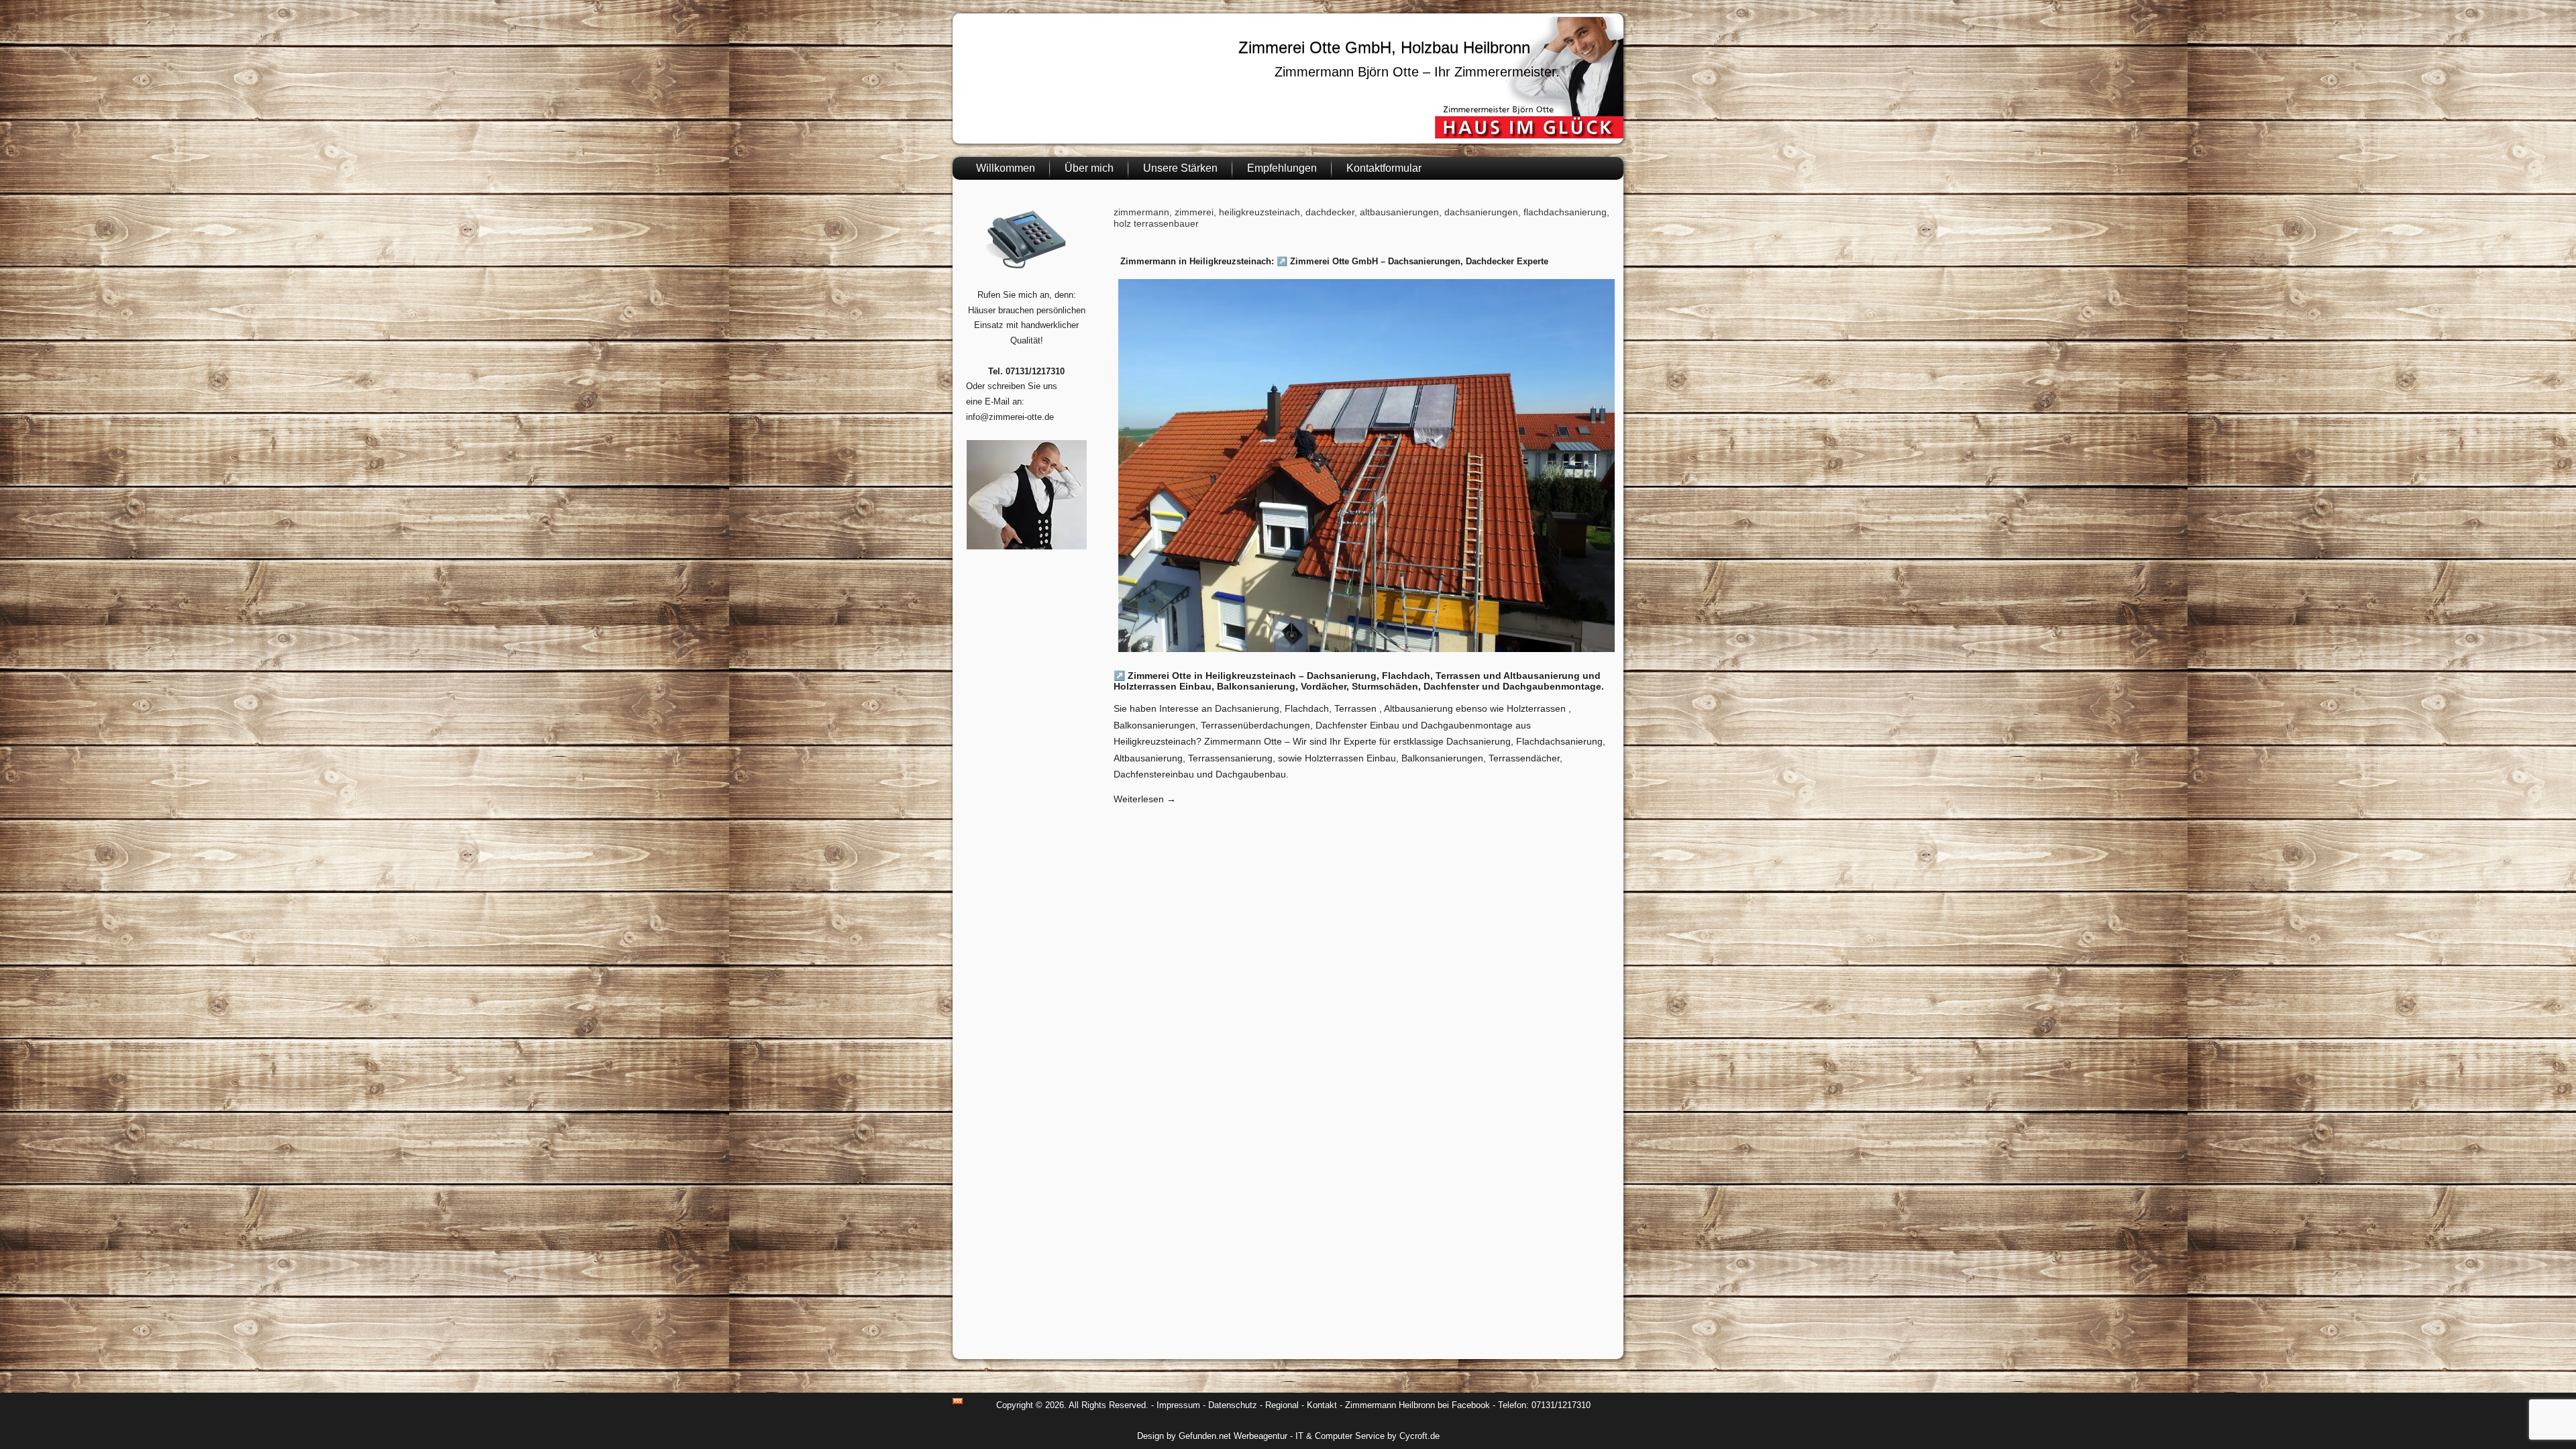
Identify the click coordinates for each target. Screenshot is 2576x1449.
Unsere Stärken (1180, 168)
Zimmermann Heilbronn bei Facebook (1417, 1405)
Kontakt (1322, 1405)
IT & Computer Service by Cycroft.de (1367, 1436)
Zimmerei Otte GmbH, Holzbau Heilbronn (1384, 47)
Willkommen (1006, 168)
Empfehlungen (1282, 168)
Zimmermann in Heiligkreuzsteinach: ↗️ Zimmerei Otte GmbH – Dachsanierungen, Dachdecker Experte (1334, 261)
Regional (1282, 1405)
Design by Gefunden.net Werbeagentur (1212, 1436)
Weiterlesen (1145, 799)
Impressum (1178, 1405)
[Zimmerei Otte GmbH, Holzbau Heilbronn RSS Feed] (958, 1401)
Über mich (1089, 168)
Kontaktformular (1384, 168)
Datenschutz (1233, 1405)
